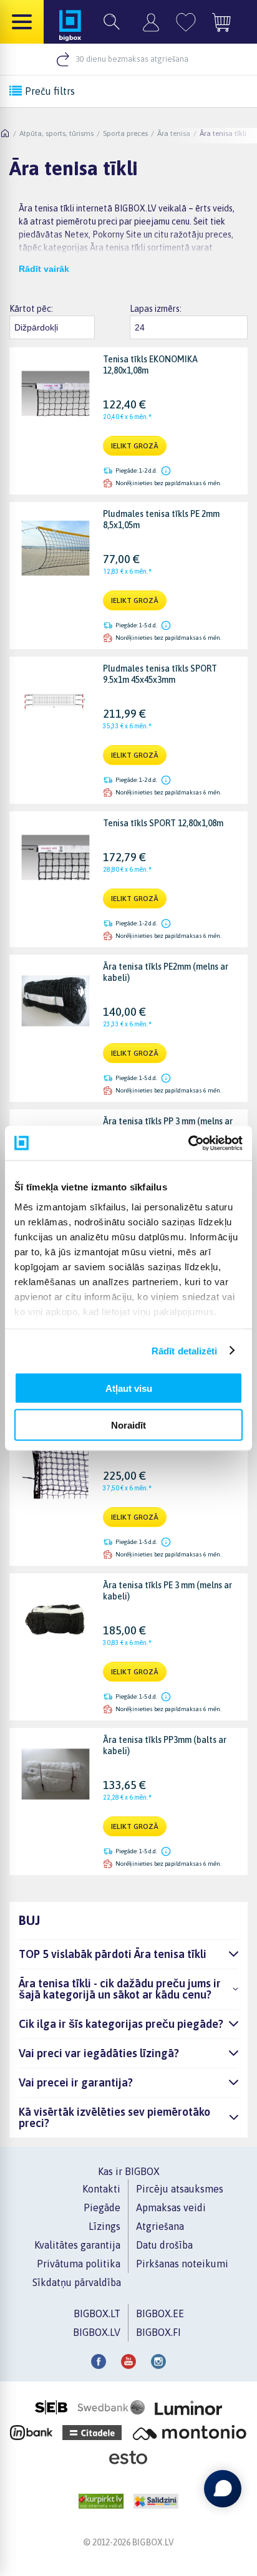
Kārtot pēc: (31, 309)
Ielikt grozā (135, 446)
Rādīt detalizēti (185, 1350)
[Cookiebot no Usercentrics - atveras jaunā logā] (188, 1143)
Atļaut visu (129, 1388)
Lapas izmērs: (156, 309)
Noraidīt (128, 1425)
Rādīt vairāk (44, 269)
